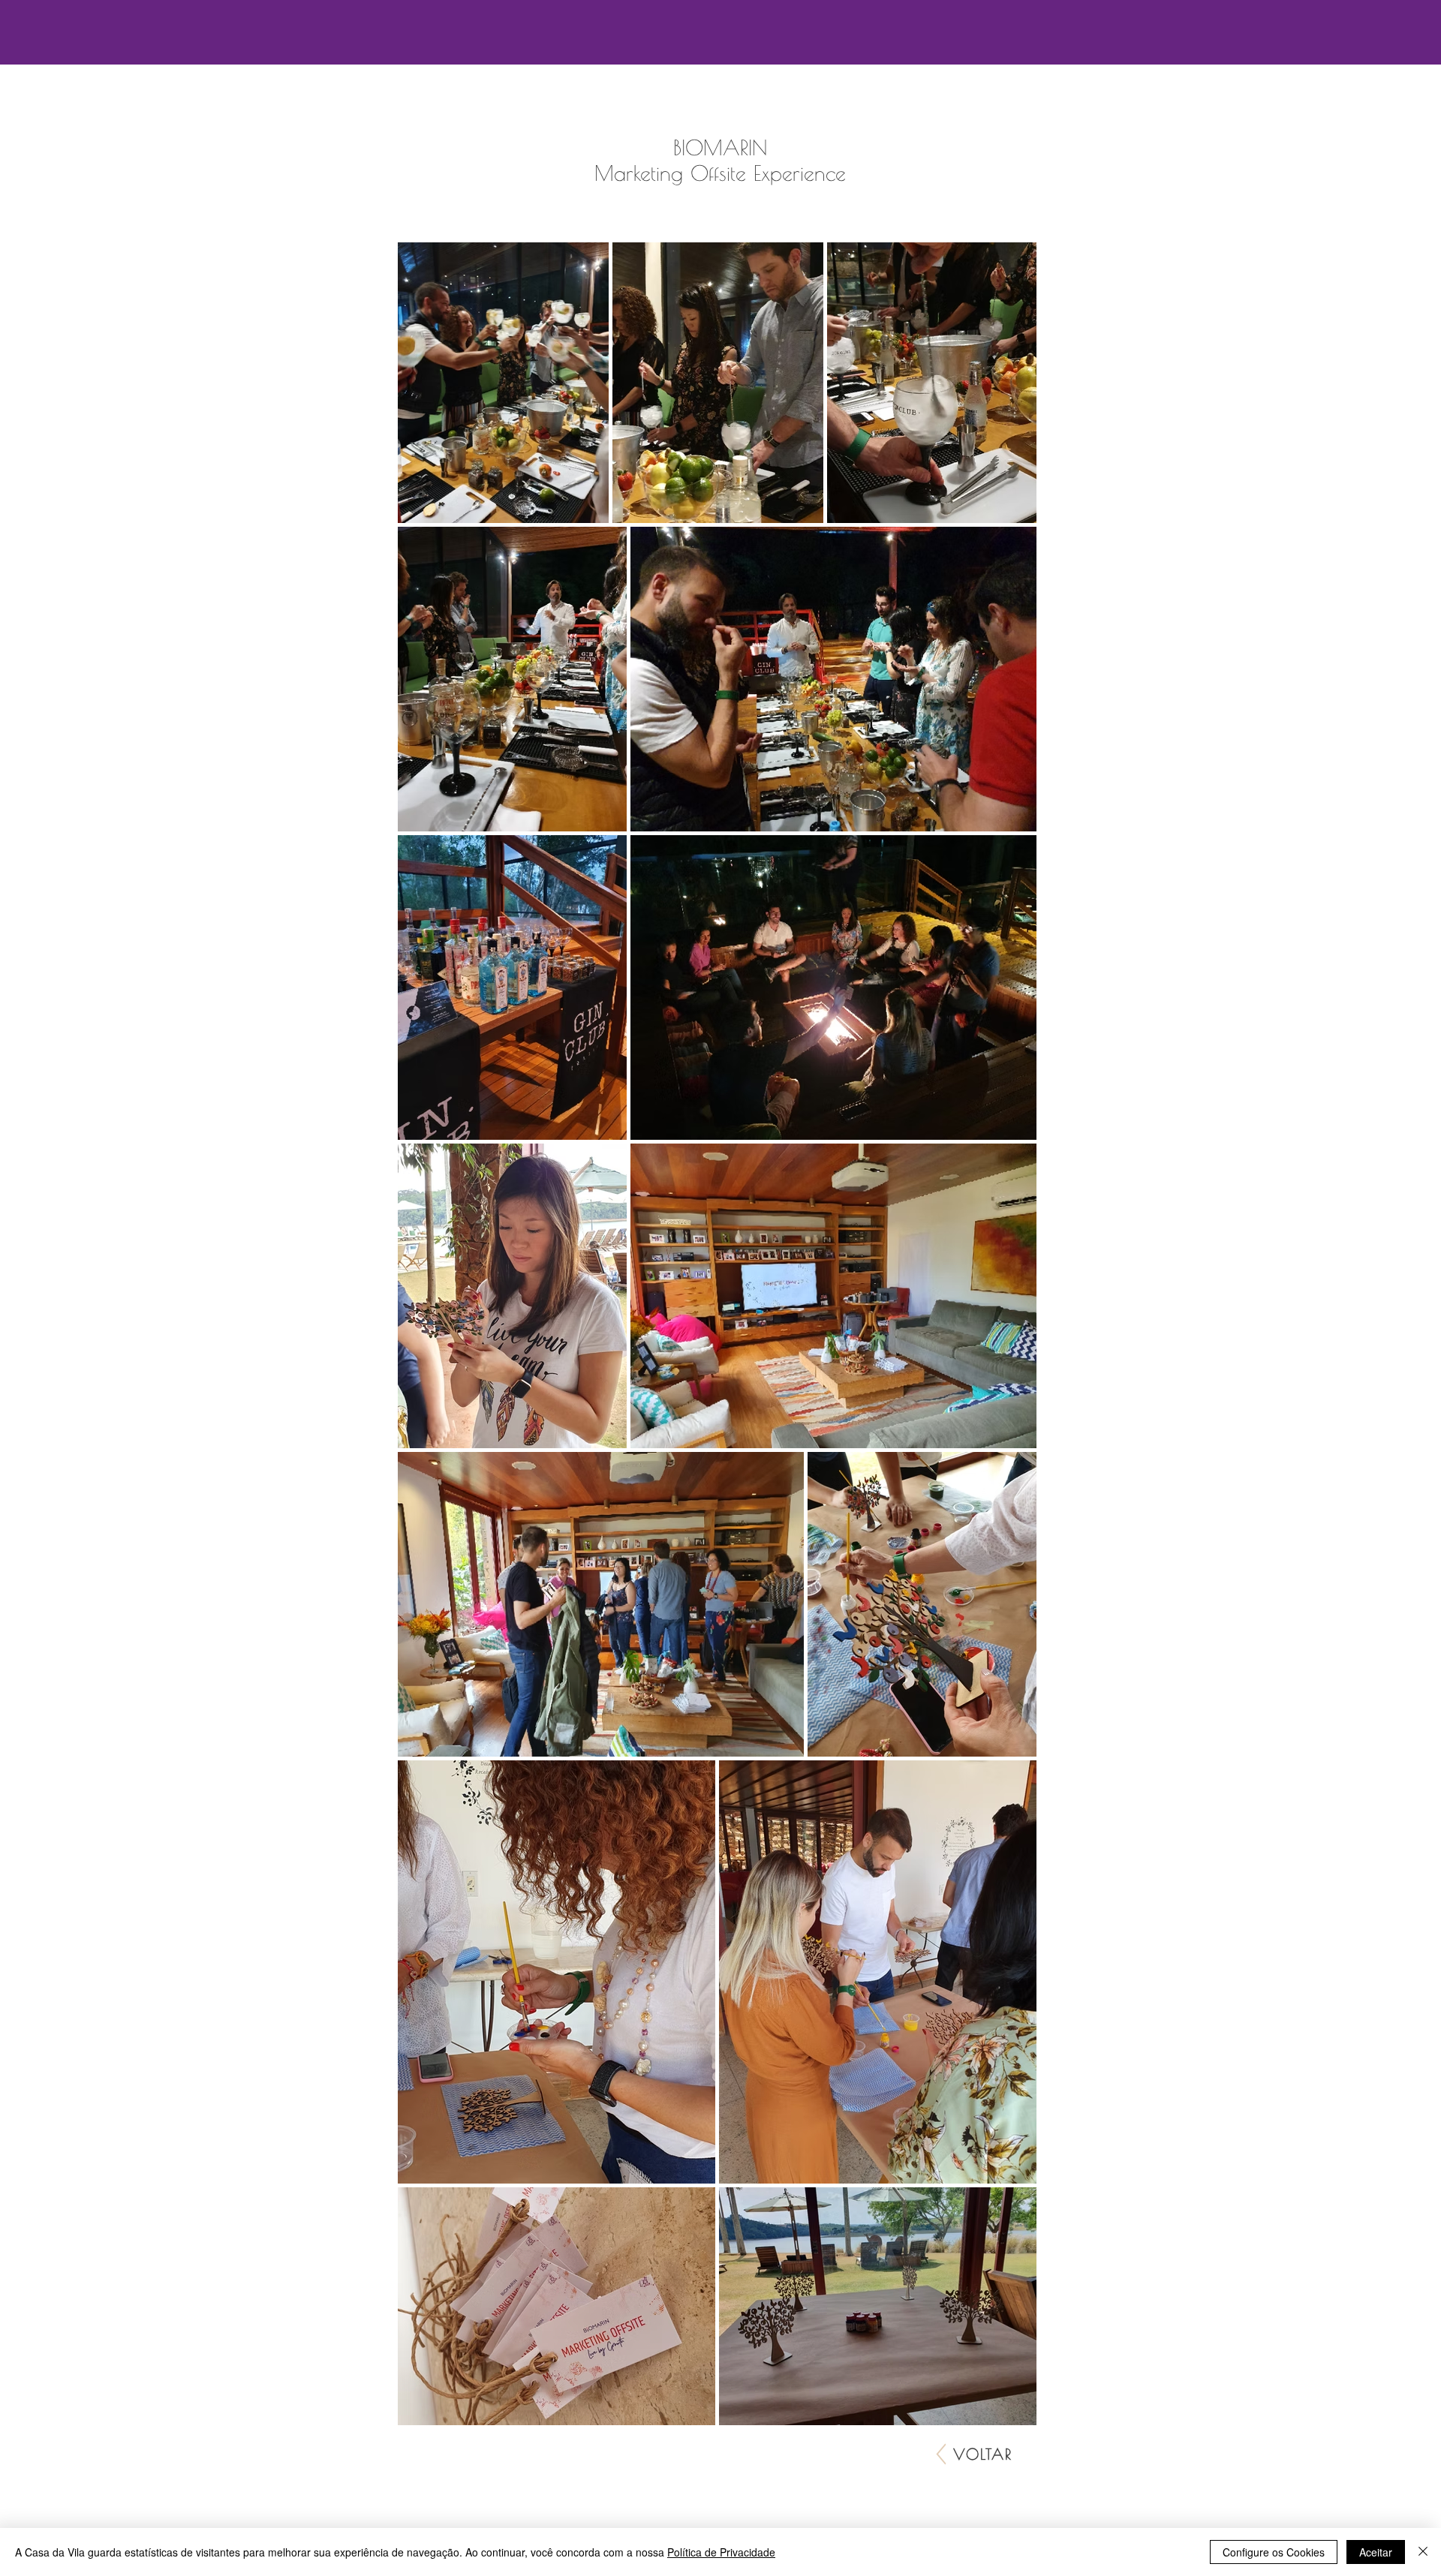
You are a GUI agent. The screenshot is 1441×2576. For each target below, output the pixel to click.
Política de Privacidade (721, 2552)
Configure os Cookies (1274, 2552)
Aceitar (1376, 2552)
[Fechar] (1423, 2552)
